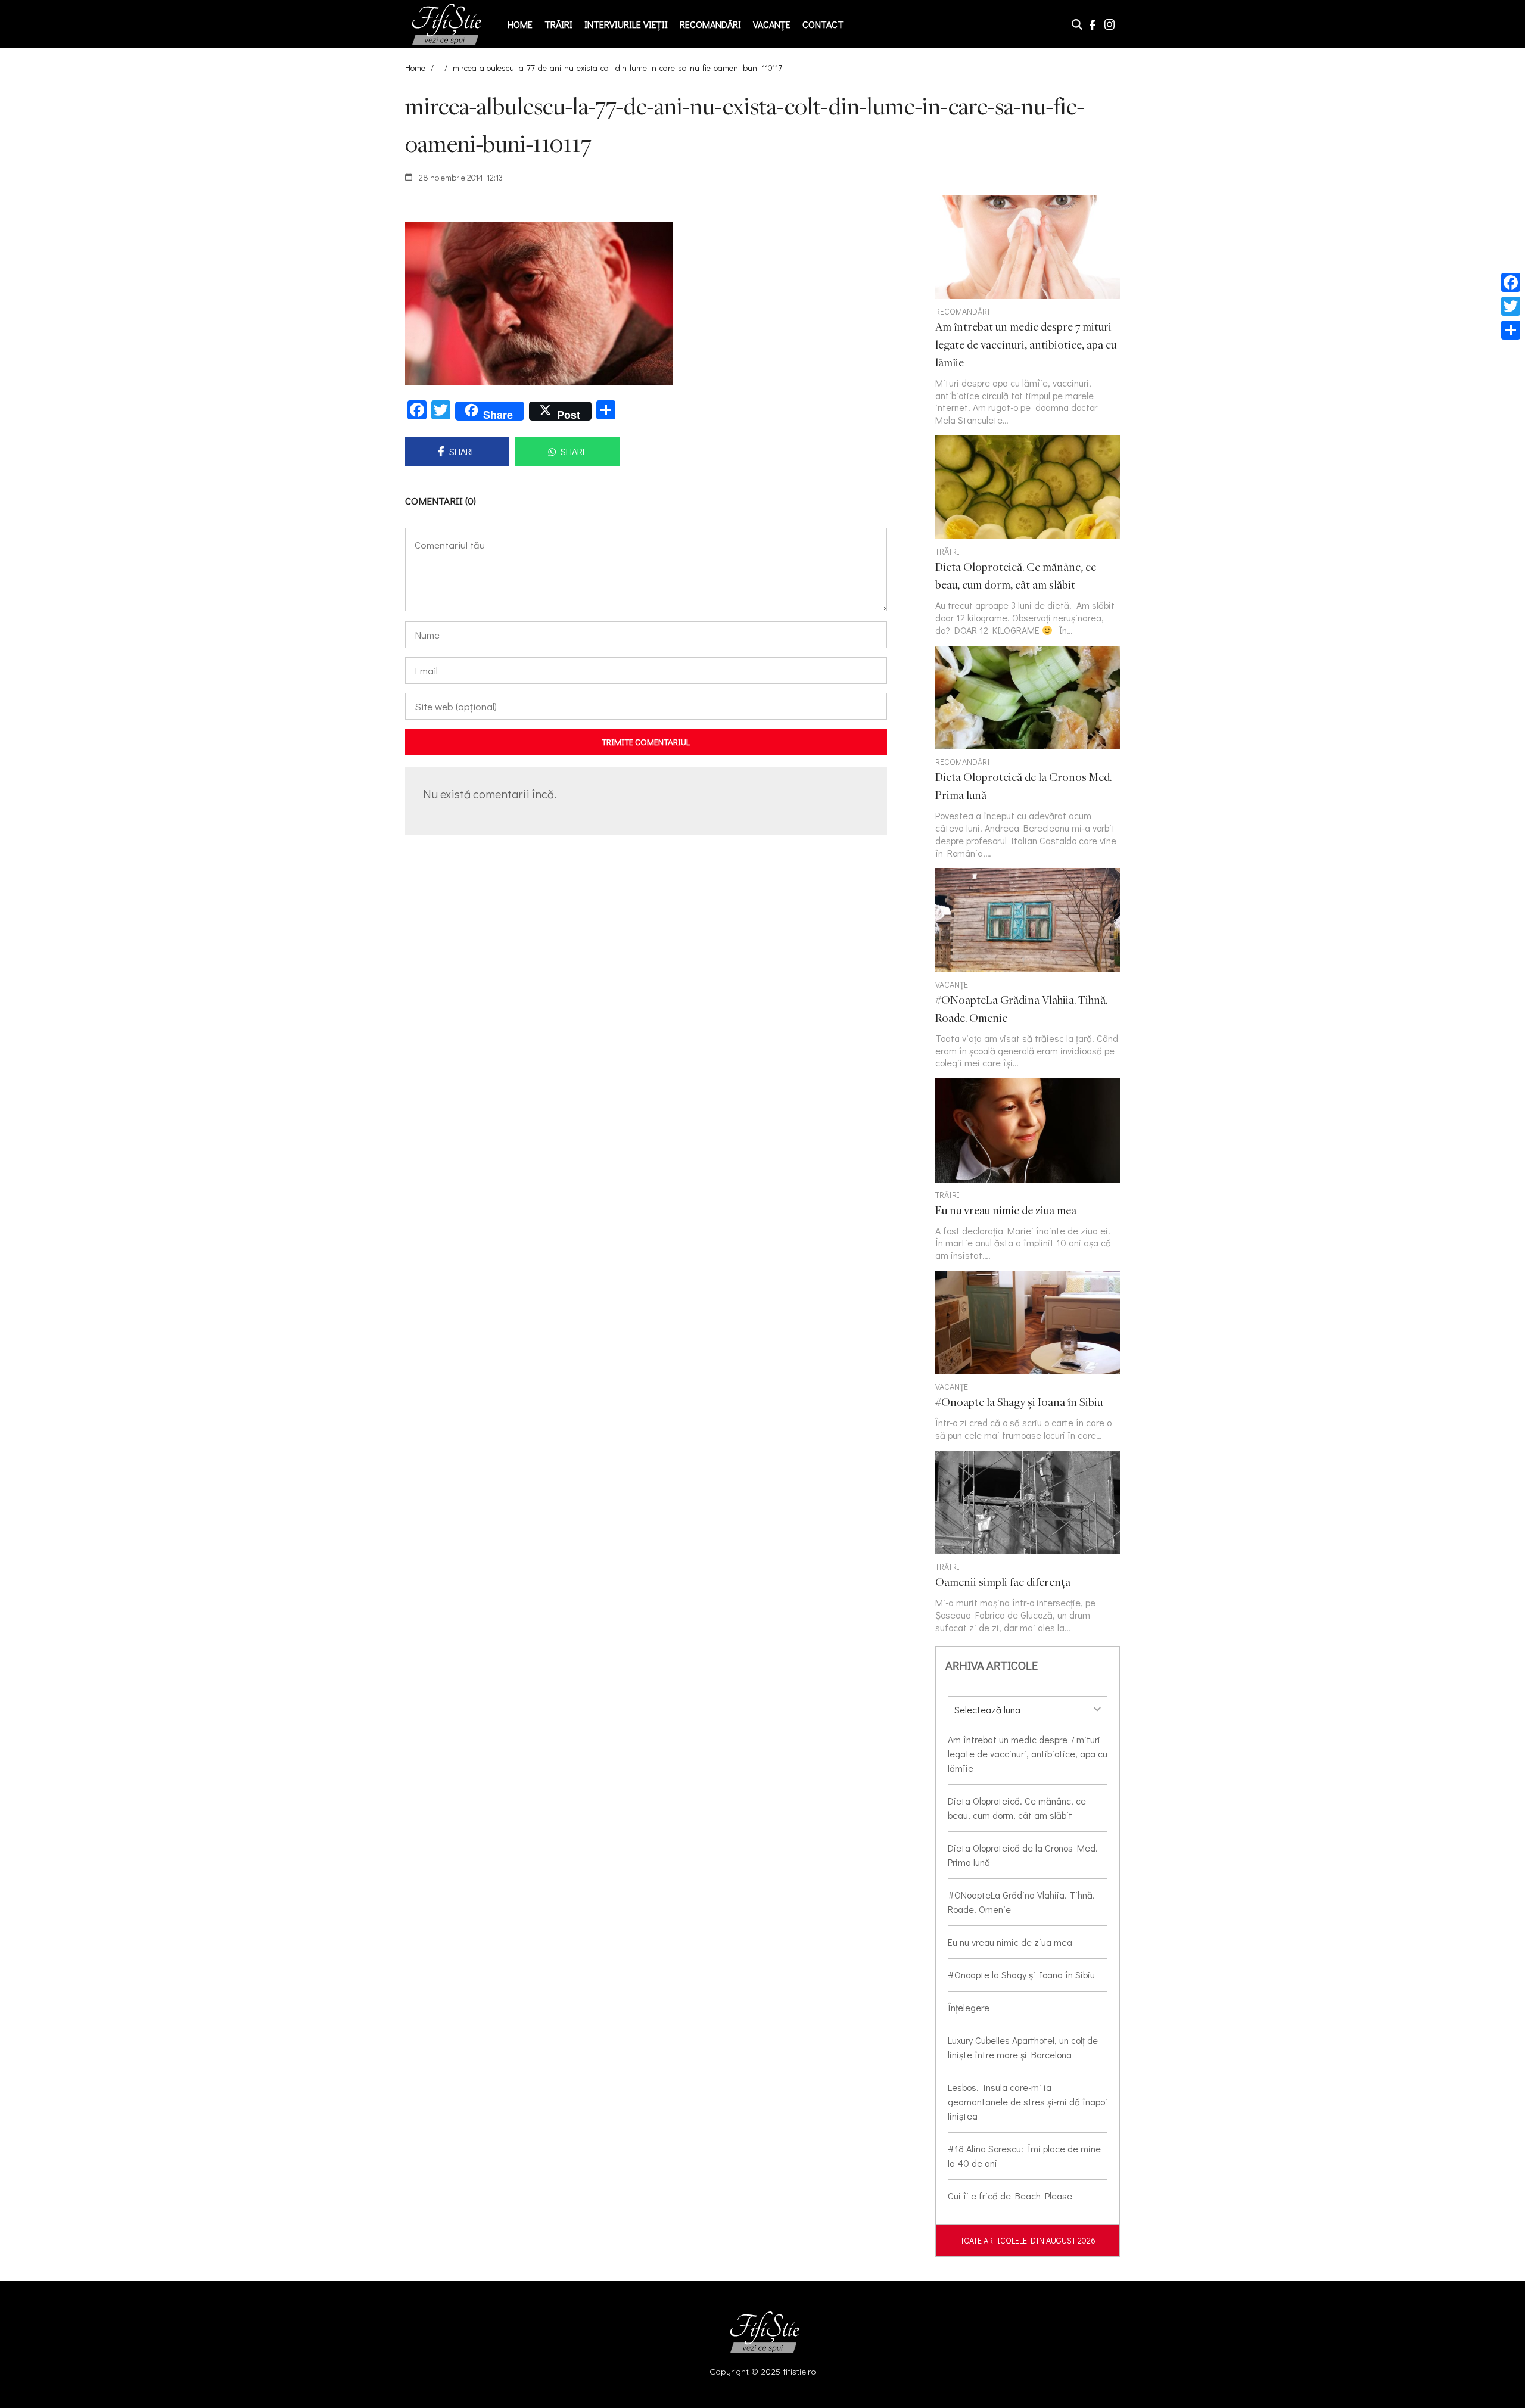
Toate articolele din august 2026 (1028, 2240)
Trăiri (558, 24)
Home (520, 24)
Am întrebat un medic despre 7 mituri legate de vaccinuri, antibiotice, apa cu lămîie (1028, 1754)
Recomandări (710, 24)
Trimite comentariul (646, 742)
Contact (823, 24)
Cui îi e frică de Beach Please (1010, 2196)
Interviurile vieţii (626, 24)
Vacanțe (772, 24)
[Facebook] (1511, 282)
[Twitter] (1511, 306)
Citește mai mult (1028, 536)
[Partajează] (1511, 330)
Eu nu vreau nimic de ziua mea (1010, 1942)
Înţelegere (969, 2007)
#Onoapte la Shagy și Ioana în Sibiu (1021, 1975)
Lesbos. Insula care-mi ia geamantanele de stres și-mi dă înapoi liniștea (1028, 2101)
